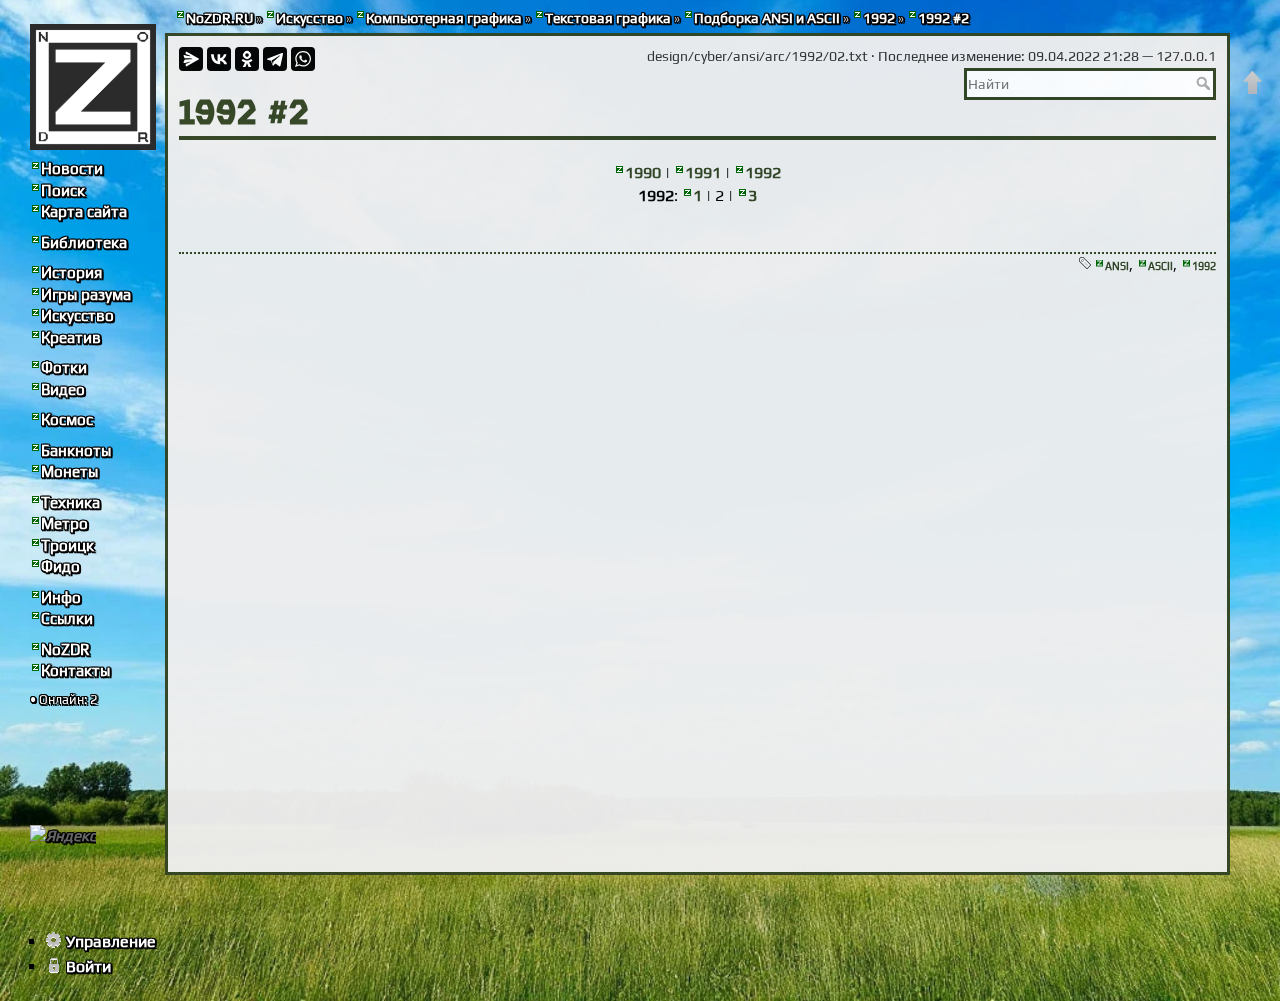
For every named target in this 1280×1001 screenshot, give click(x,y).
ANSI (1117, 266)
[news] (93, 87)
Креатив (71, 337)
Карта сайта (84, 211)
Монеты (69, 471)
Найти (1205, 83)
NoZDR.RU (219, 18)
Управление (111, 941)
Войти (88, 966)
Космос (67, 419)
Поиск (63, 190)
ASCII (1160, 266)
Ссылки (67, 618)
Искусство (309, 18)
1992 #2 (943, 18)
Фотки (64, 367)
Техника (70, 502)
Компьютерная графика (444, 18)
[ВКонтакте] (219, 59)
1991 (703, 172)
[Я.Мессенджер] (191, 59)
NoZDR (65, 649)
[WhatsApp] (303, 59)
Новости (72, 168)
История (71, 272)
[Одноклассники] (247, 59)
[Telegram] (275, 59)
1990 (643, 172)
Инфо (61, 597)
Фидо (60, 566)
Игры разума (86, 294)
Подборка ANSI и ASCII (767, 18)
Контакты (75, 670)
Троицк (67, 545)
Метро (64, 523)
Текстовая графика (608, 18)
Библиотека (84, 242)
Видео (63, 389)
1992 (879, 18)
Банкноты (76, 450)
